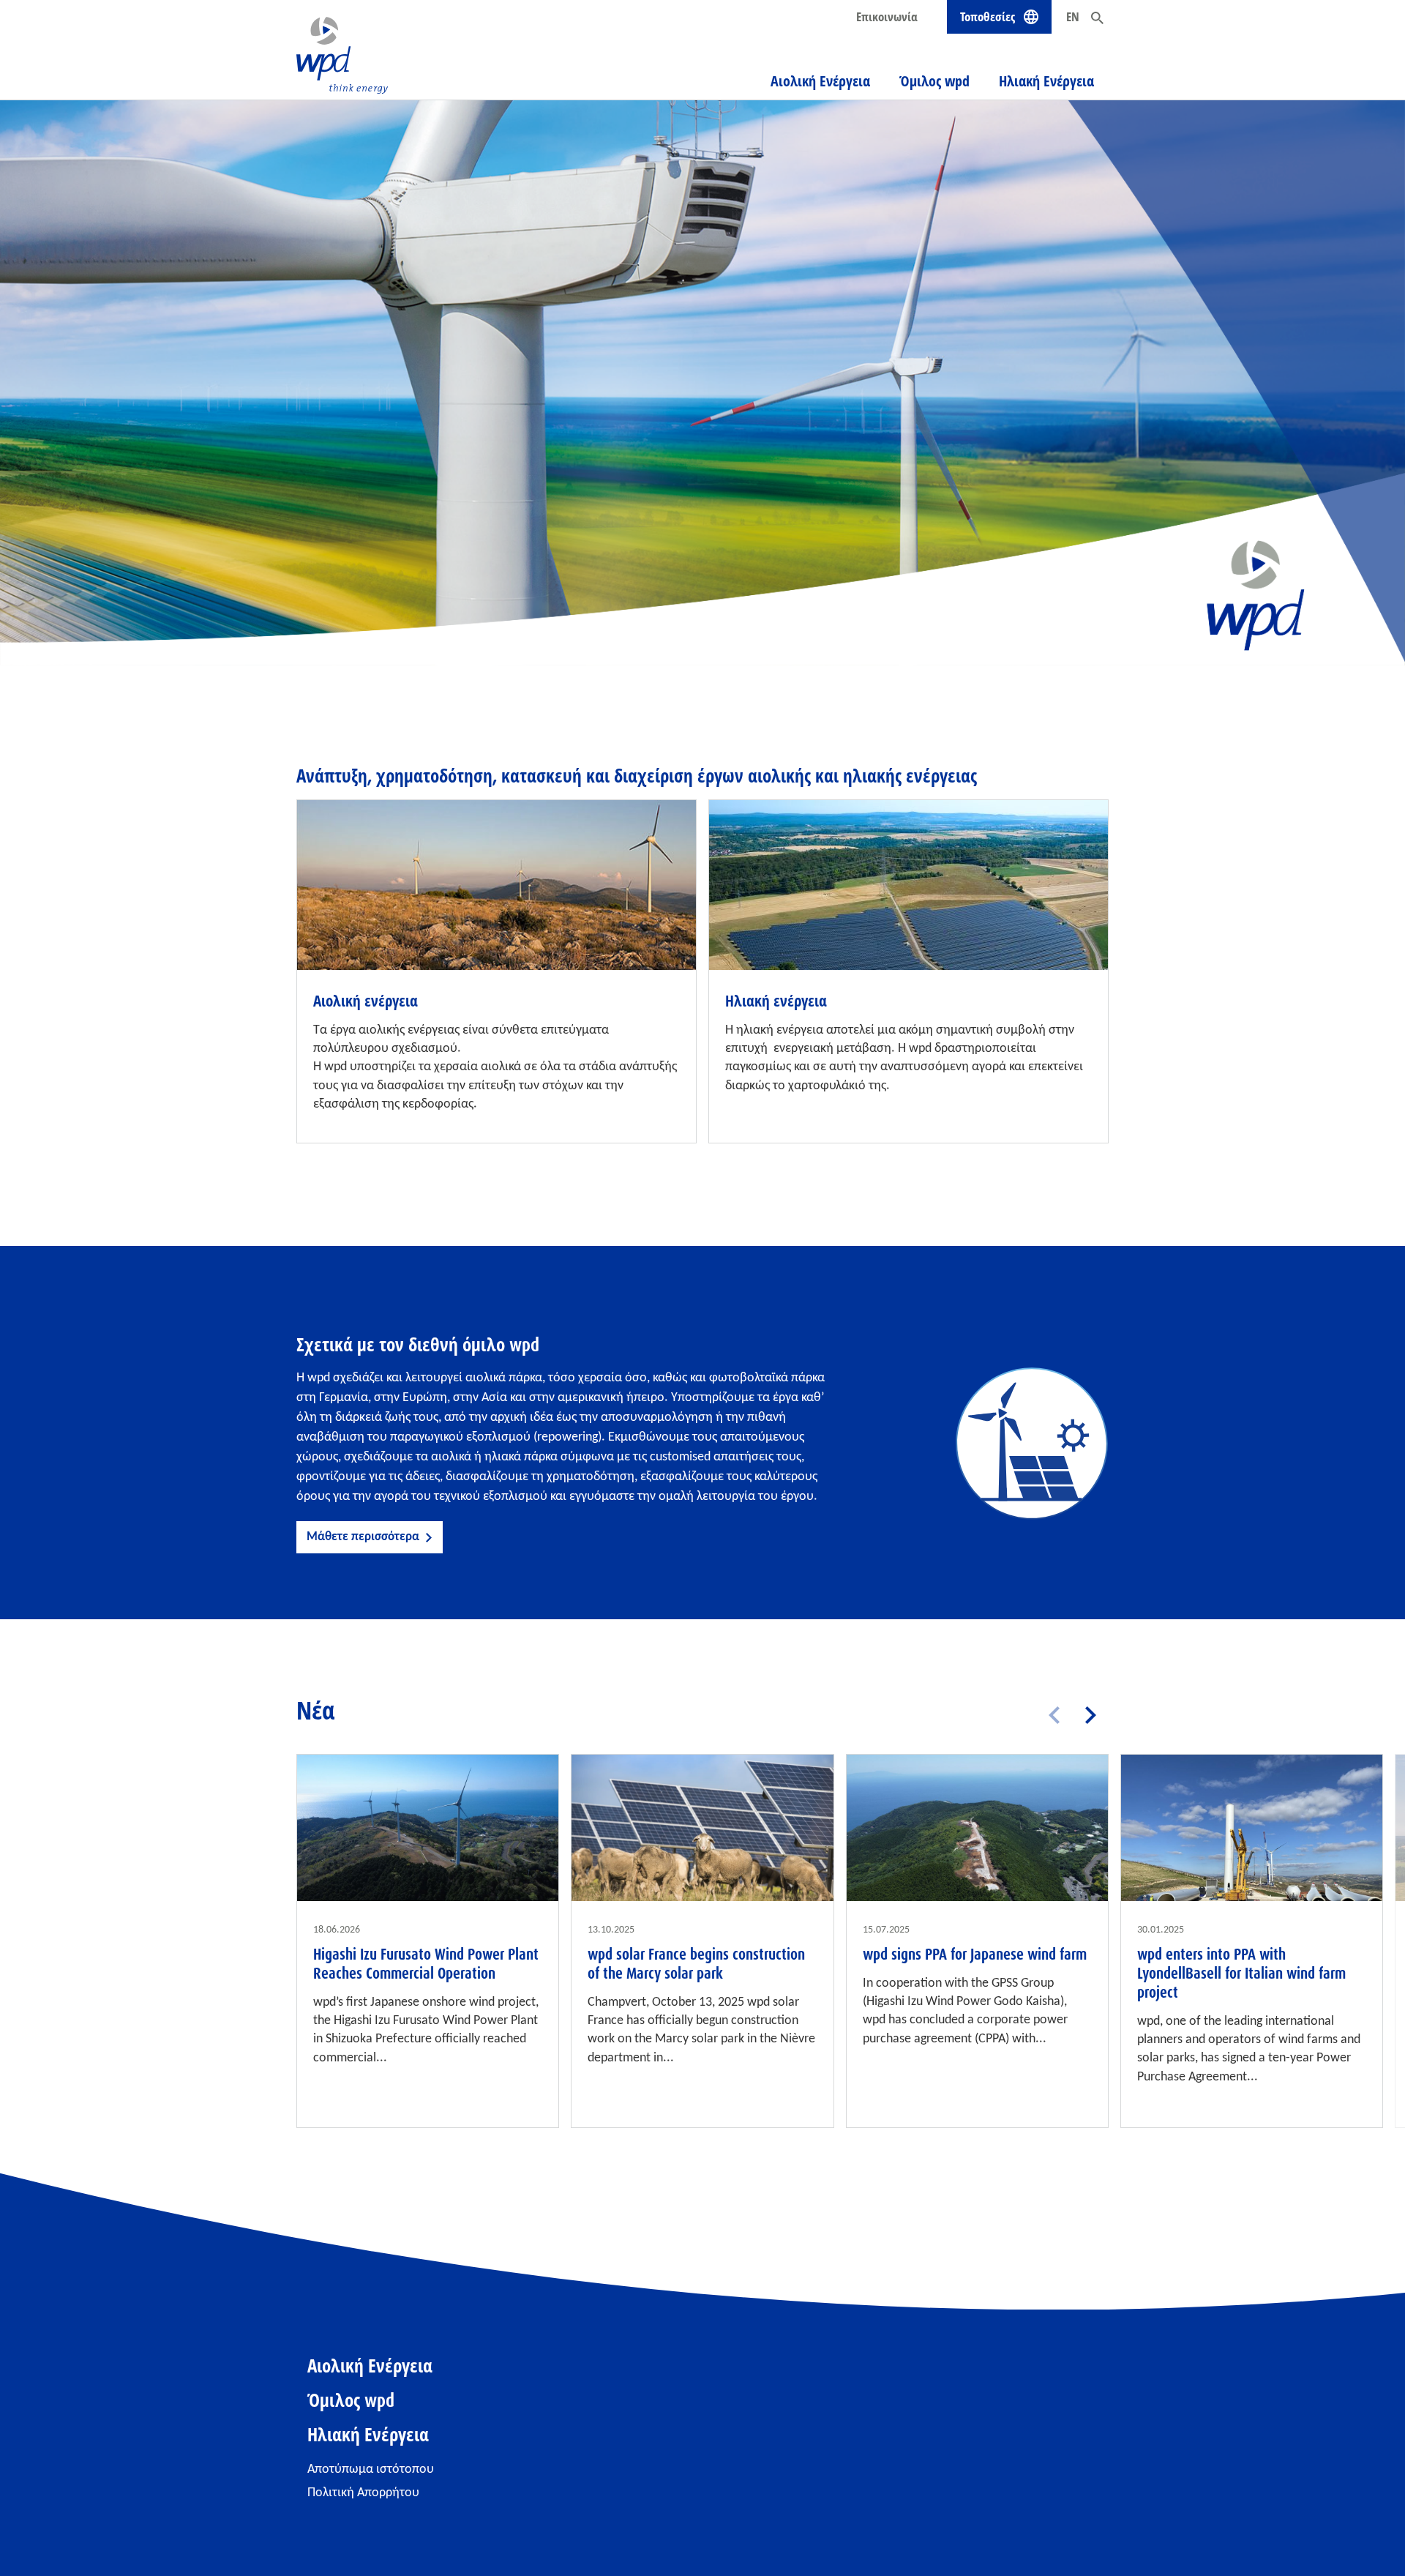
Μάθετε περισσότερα (363, 1537)
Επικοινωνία (887, 16)
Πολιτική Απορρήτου (363, 2493)
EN (1073, 16)
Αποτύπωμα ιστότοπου (371, 2469)
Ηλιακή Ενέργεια (1046, 81)
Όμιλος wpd (934, 81)
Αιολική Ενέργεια (820, 81)
